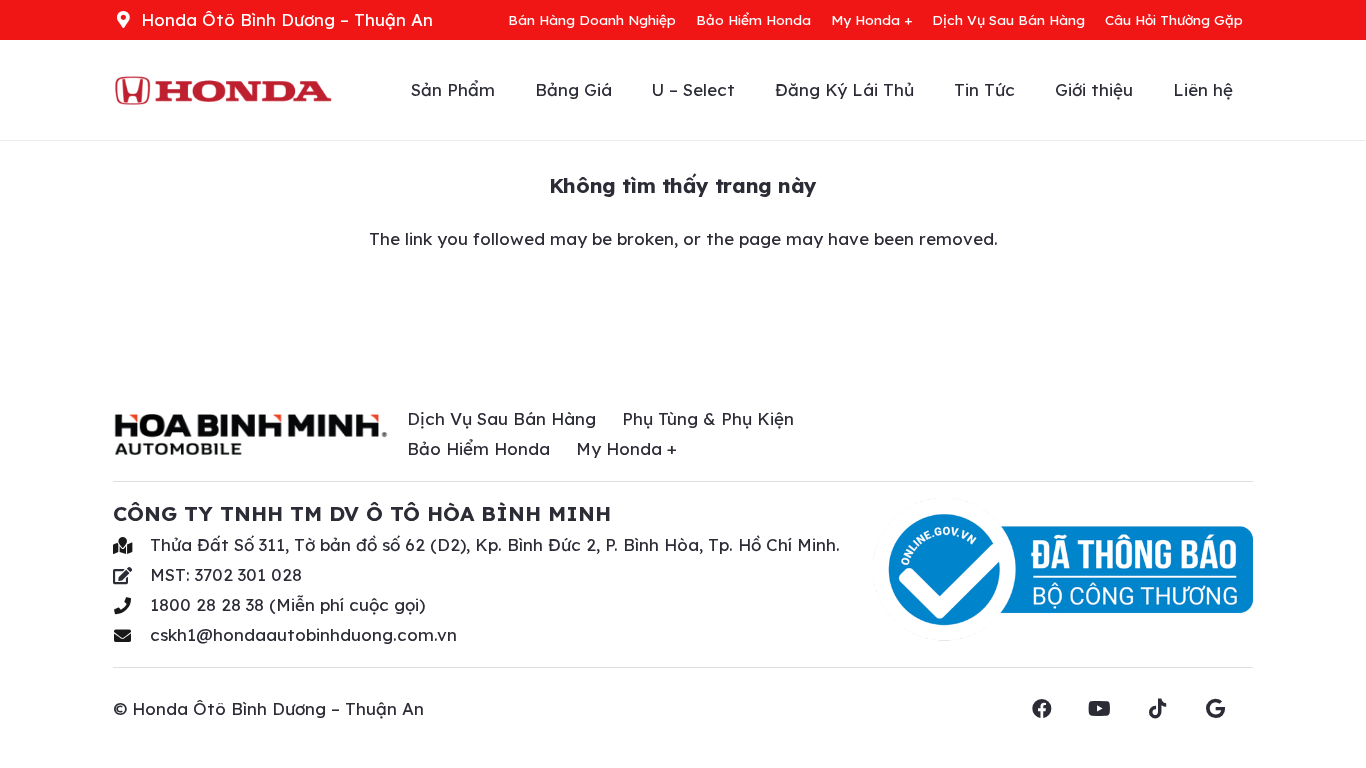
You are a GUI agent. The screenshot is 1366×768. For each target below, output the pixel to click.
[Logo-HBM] (251, 434)
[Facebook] (1054, 709)
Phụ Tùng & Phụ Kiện (708, 418)
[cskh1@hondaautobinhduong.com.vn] (131, 635)
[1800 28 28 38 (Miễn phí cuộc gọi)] (131, 605)
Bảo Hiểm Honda (478, 448)
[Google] (1228, 709)
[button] (1143, 90)
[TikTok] (1170, 709)
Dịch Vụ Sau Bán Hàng (501, 418)
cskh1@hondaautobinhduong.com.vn (303, 634)
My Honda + (626, 448)
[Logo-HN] (223, 90)
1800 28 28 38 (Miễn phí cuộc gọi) (287, 604)
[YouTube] (1112, 709)
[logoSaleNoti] (1063, 570)
